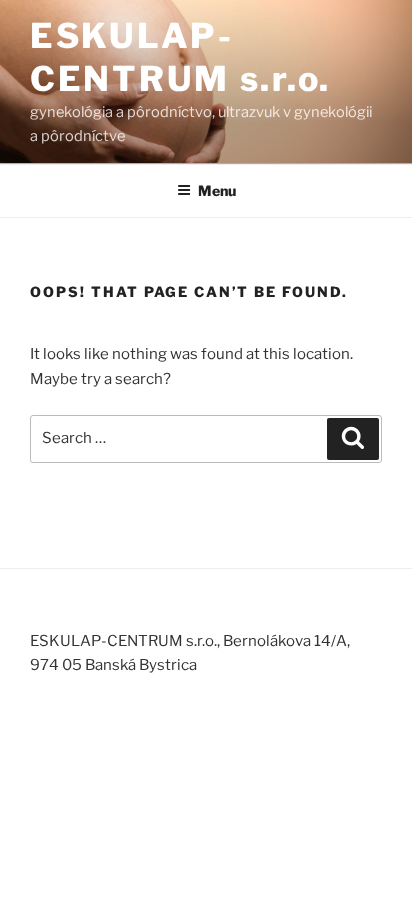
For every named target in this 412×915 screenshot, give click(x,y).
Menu (217, 190)
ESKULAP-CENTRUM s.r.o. (180, 57)
